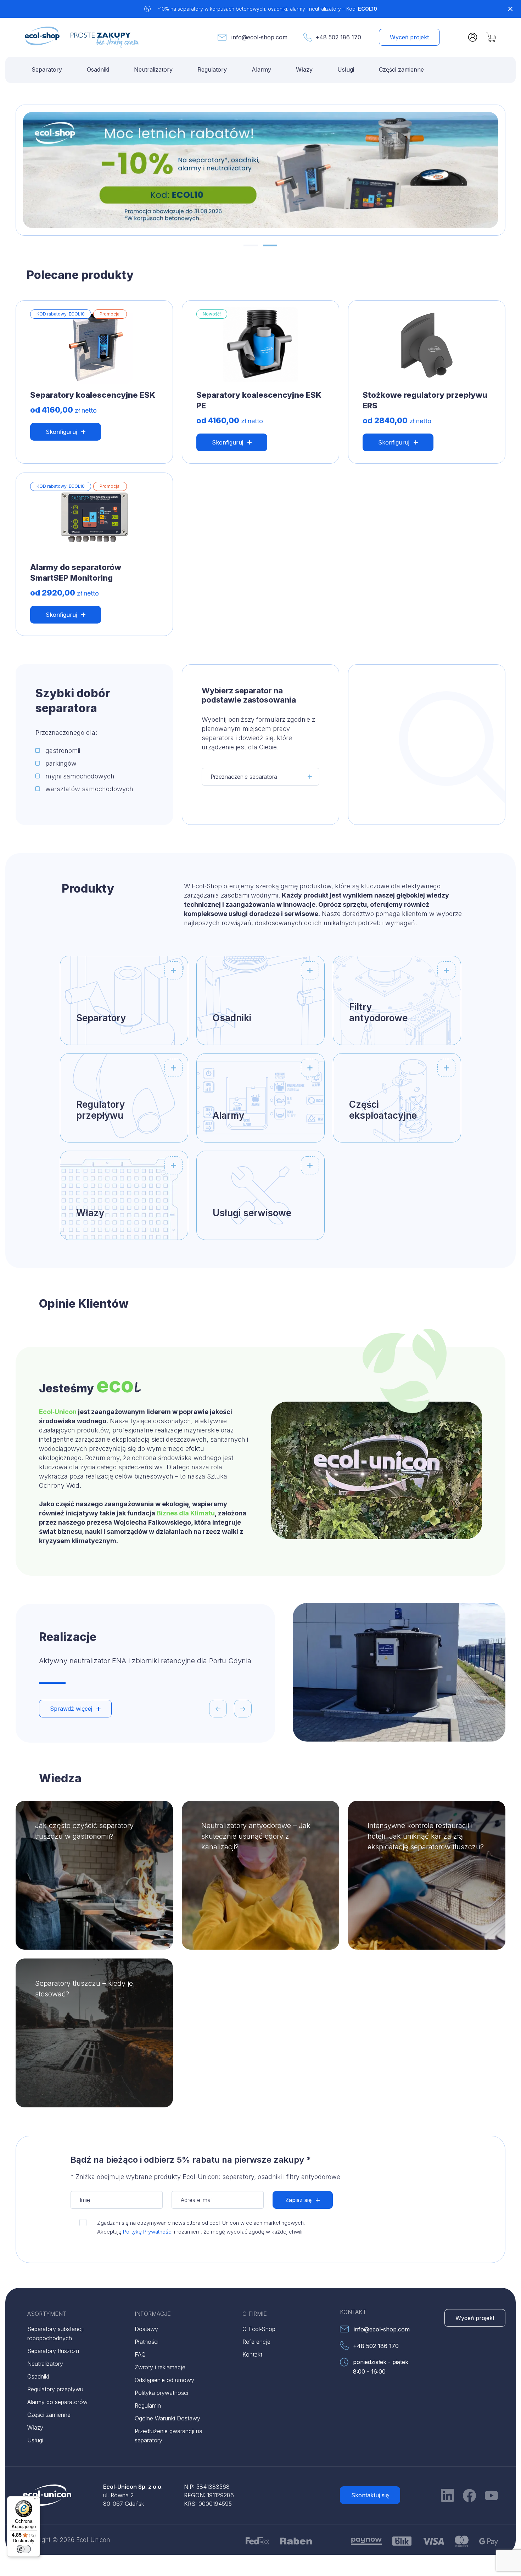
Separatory (47, 69)
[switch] (24, 2549)
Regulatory (212, 69)
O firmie (255, 2314)
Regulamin (148, 2405)
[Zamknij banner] (510, 9)
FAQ (140, 2354)
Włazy (304, 69)
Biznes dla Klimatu (186, 1513)
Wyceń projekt (409, 37)
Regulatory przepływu (55, 2389)
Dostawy (146, 2329)
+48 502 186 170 (338, 37)
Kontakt (252, 2354)
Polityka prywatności (161, 2393)
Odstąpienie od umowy (164, 2380)
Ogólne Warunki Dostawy (167, 2418)
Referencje (256, 2342)
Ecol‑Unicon (58, 1412)
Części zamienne (401, 69)
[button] (251, 245)
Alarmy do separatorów (57, 2402)
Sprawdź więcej (71, 1709)
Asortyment (47, 2314)
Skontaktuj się (370, 2495)
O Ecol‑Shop (259, 2329)
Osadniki (98, 69)
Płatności (147, 2342)
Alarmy (261, 69)
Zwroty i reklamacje (160, 2367)
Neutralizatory (153, 69)
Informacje (153, 2314)
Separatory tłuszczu (53, 2351)
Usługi (346, 69)
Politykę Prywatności (148, 2232)
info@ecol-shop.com (259, 37)
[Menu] (36, 2500)
